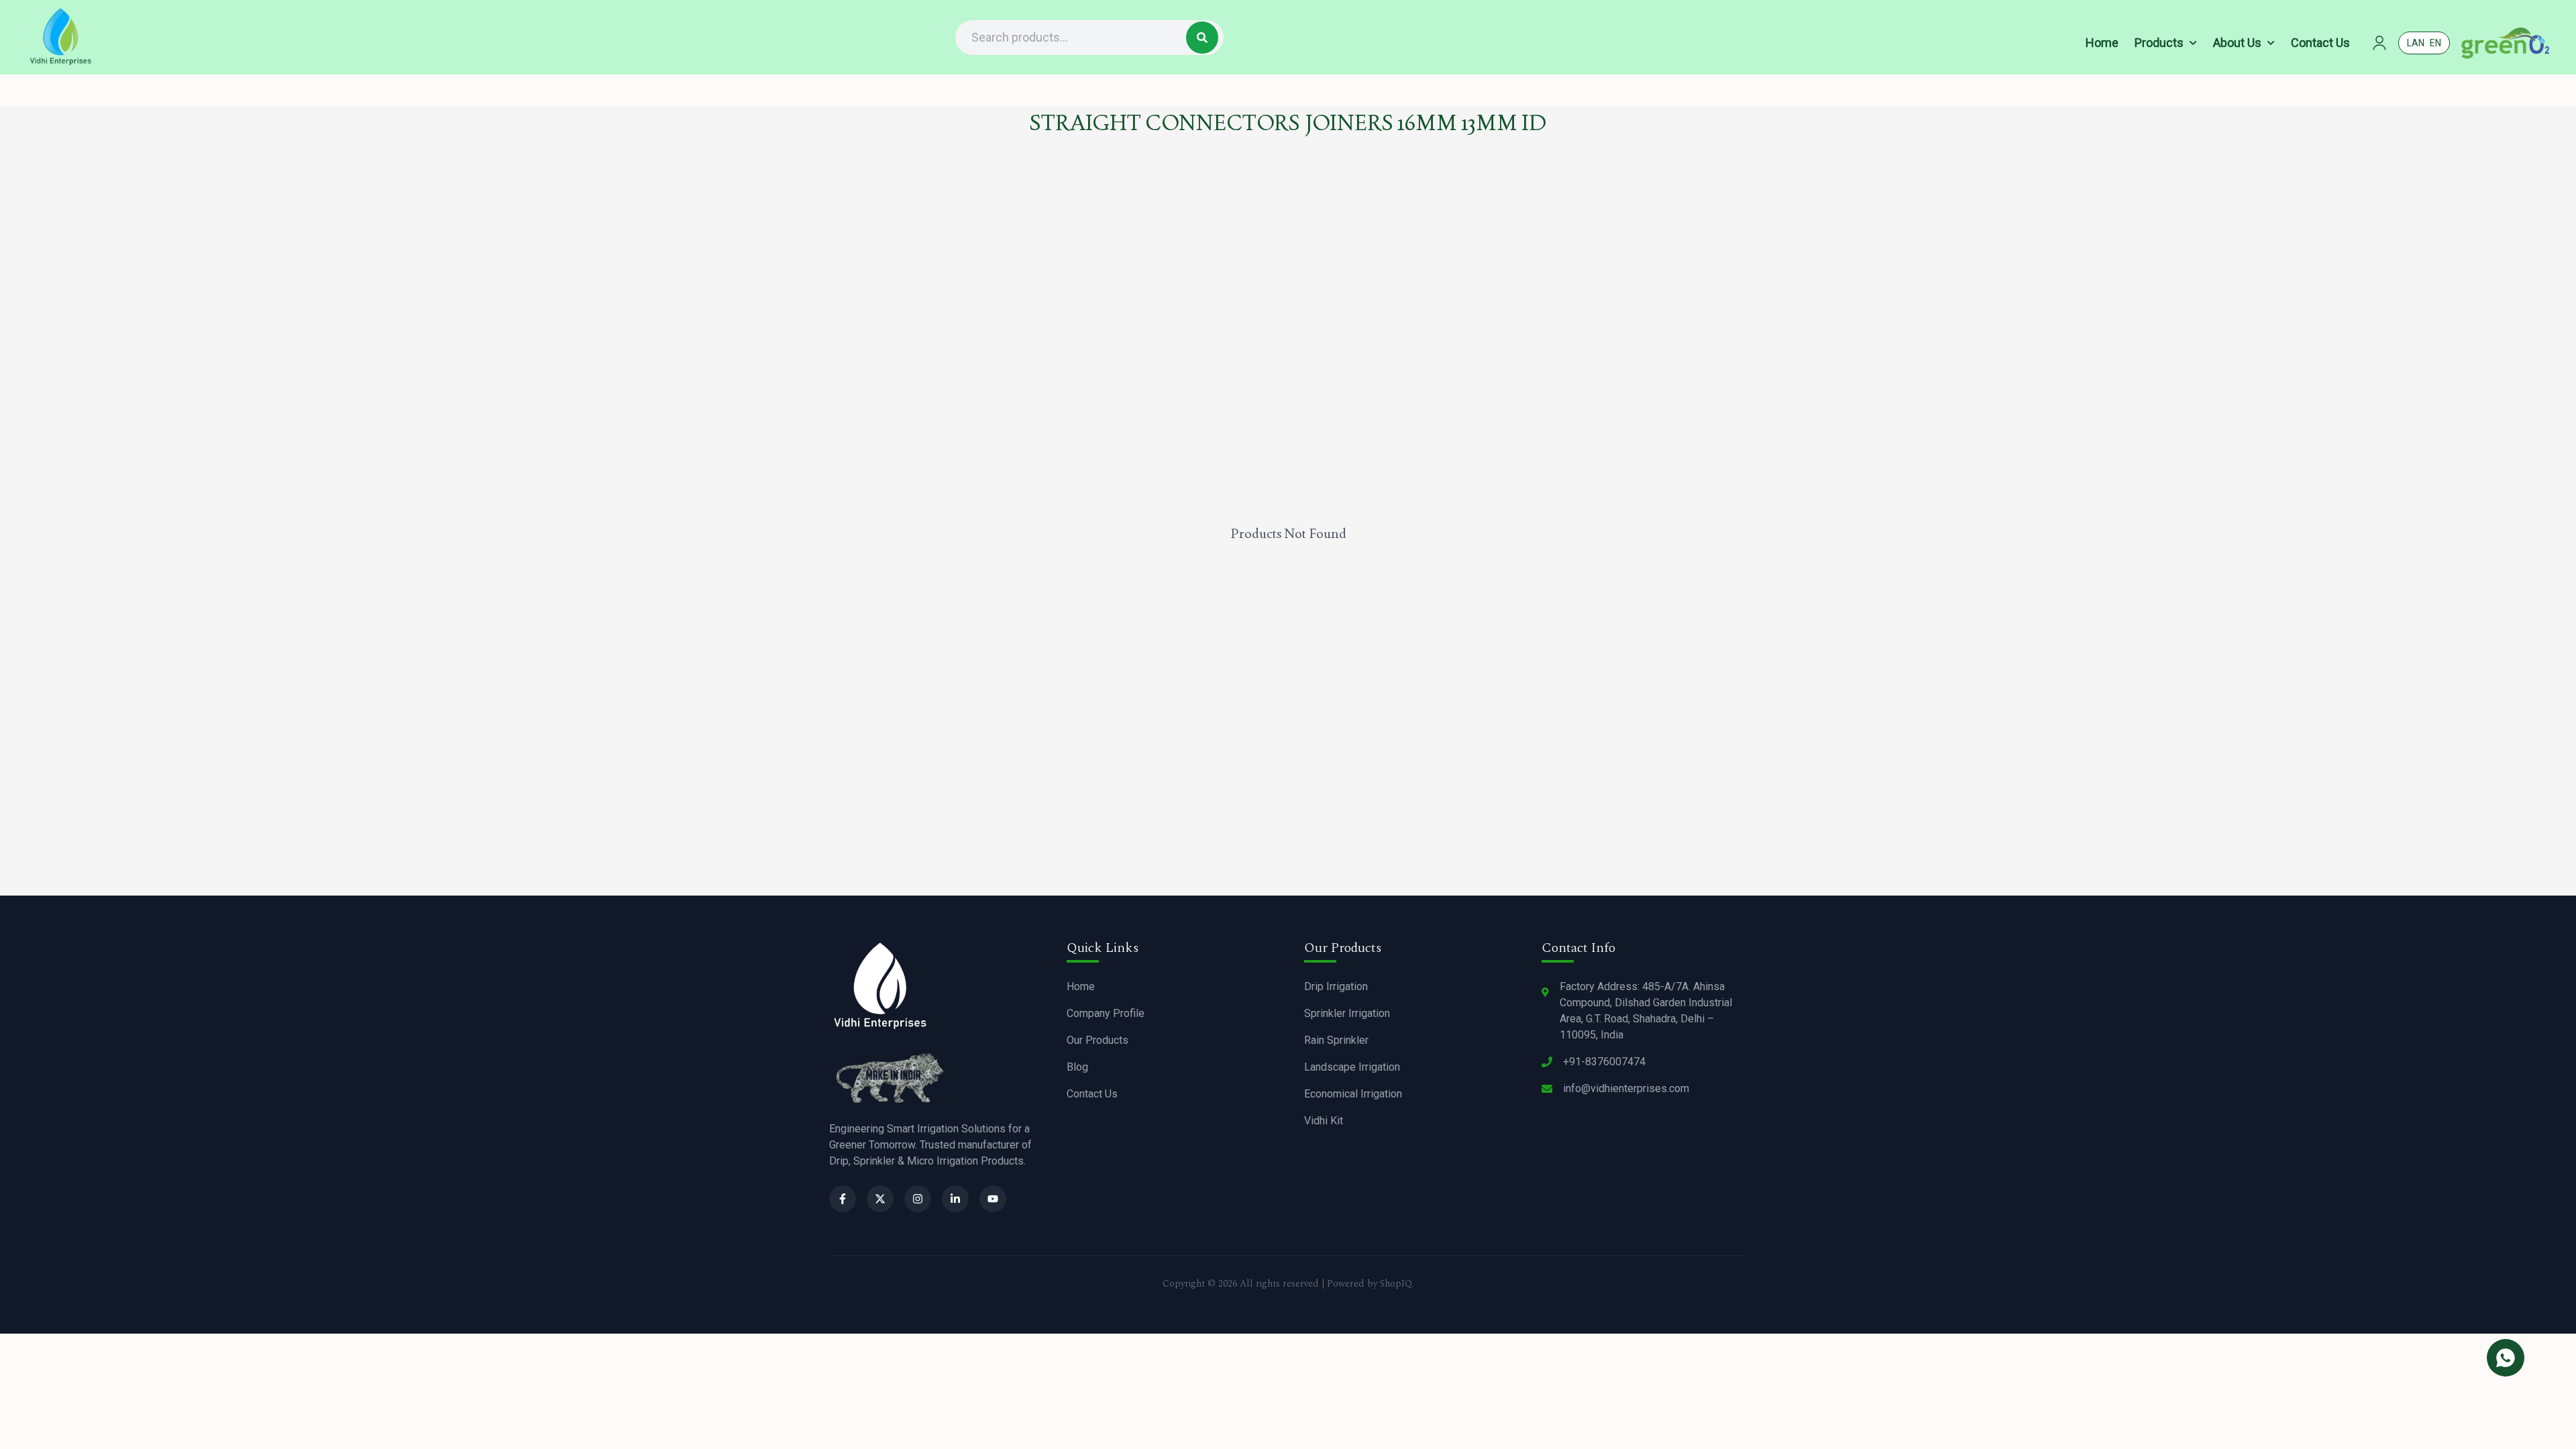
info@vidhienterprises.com (1626, 1088)
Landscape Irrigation (1352, 1067)
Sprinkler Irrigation (1347, 1013)
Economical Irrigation (1353, 1094)
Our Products (1097, 1040)
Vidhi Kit (1324, 1121)
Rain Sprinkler (1336, 1040)
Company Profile (1106, 1013)
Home (1081, 986)
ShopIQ (1396, 1284)
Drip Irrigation (1336, 986)
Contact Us (1092, 1094)
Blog (1077, 1067)
